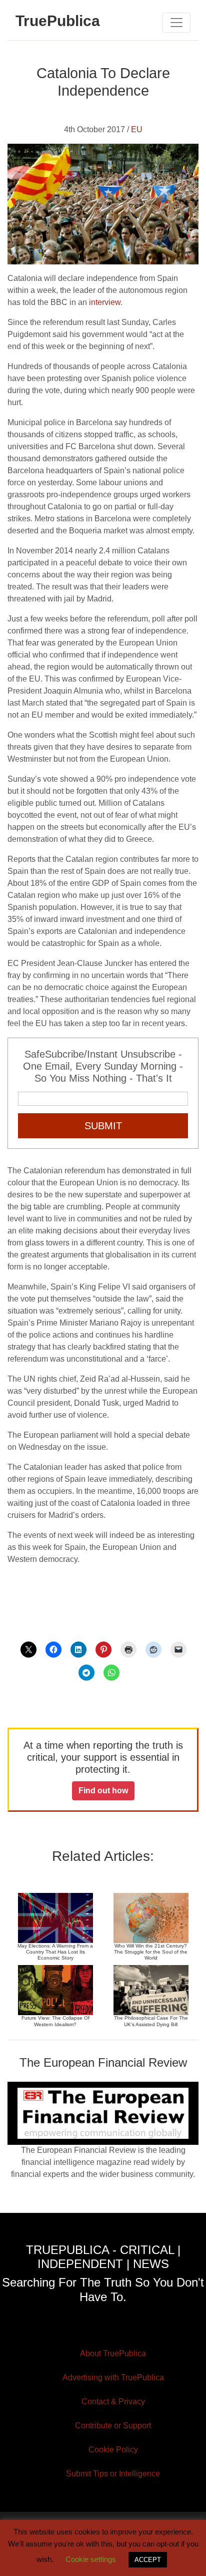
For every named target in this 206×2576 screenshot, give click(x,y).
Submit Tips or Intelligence (113, 2474)
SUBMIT (103, 1126)
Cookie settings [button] (91, 2559)
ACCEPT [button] (148, 2560)
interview (105, 302)
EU (137, 129)
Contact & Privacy (113, 2401)
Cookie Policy (113, 2450)
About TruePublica (113, 2353)
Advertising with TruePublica (113, 2377)
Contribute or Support (113, 2426)
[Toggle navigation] (176, 23)
